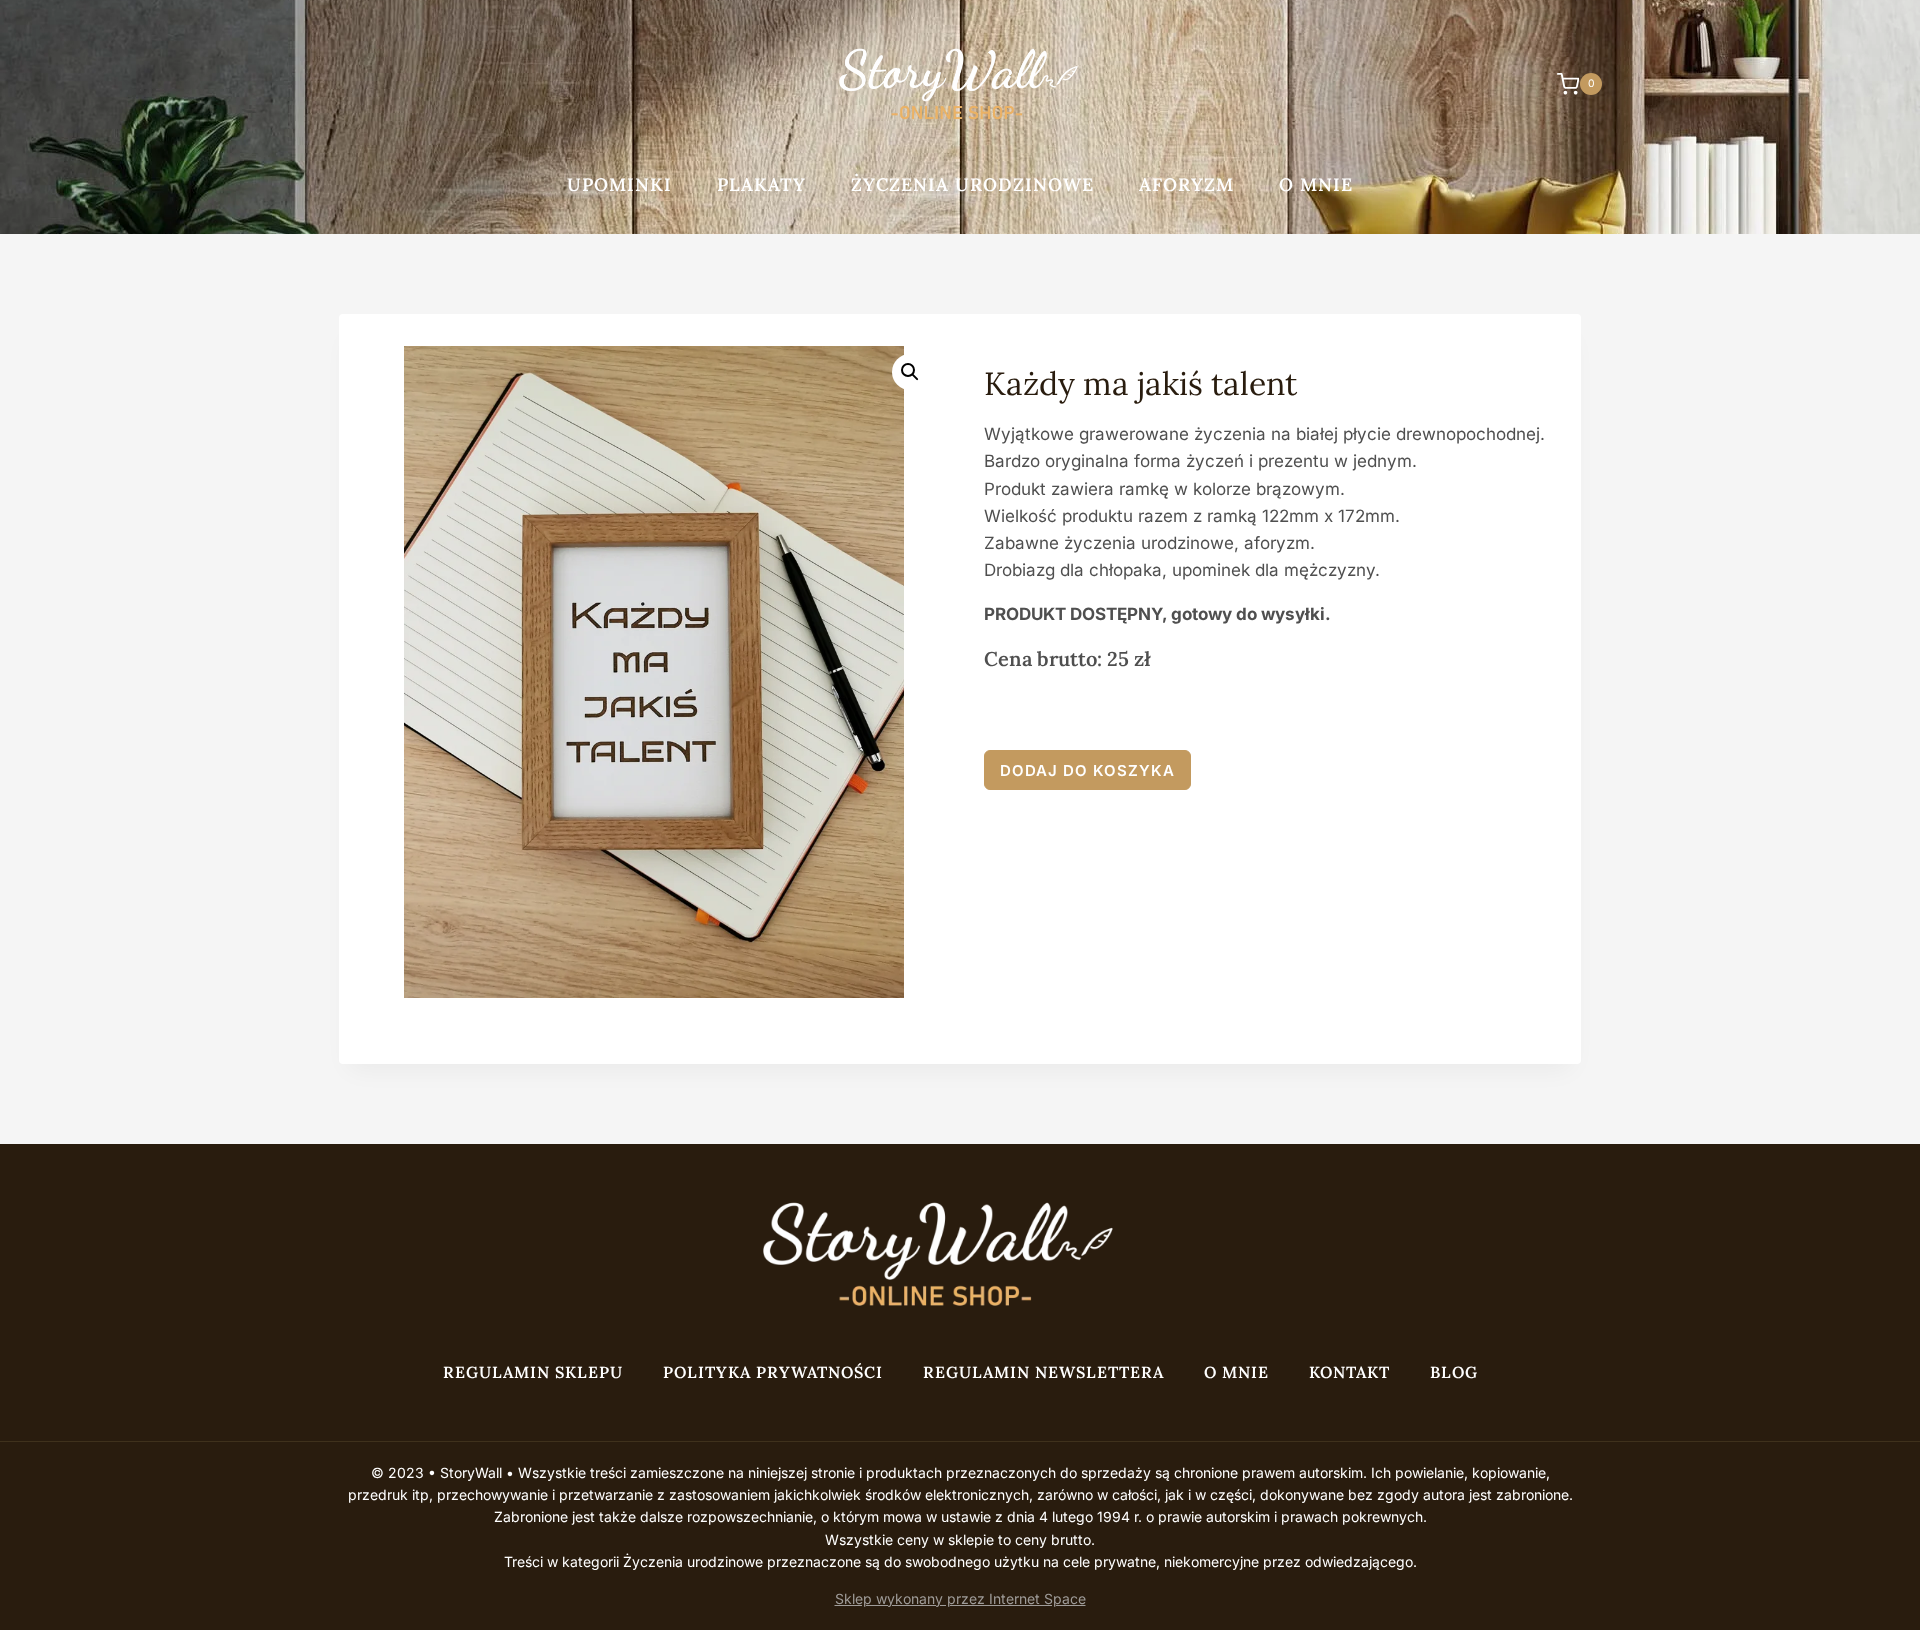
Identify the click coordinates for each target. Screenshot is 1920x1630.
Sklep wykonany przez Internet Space (960, 1598)
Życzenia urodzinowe (972, 184)
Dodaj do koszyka (1087, 770)
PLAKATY (761, 184)
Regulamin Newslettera (1043, 1372)
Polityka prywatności (773, 1372)
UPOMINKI (619, 184)
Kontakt (1349, 1372)
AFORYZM (1186, 184)
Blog (1454, 1372)
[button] (910, 372)
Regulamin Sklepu (533, 1372)
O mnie (1316, 184)
